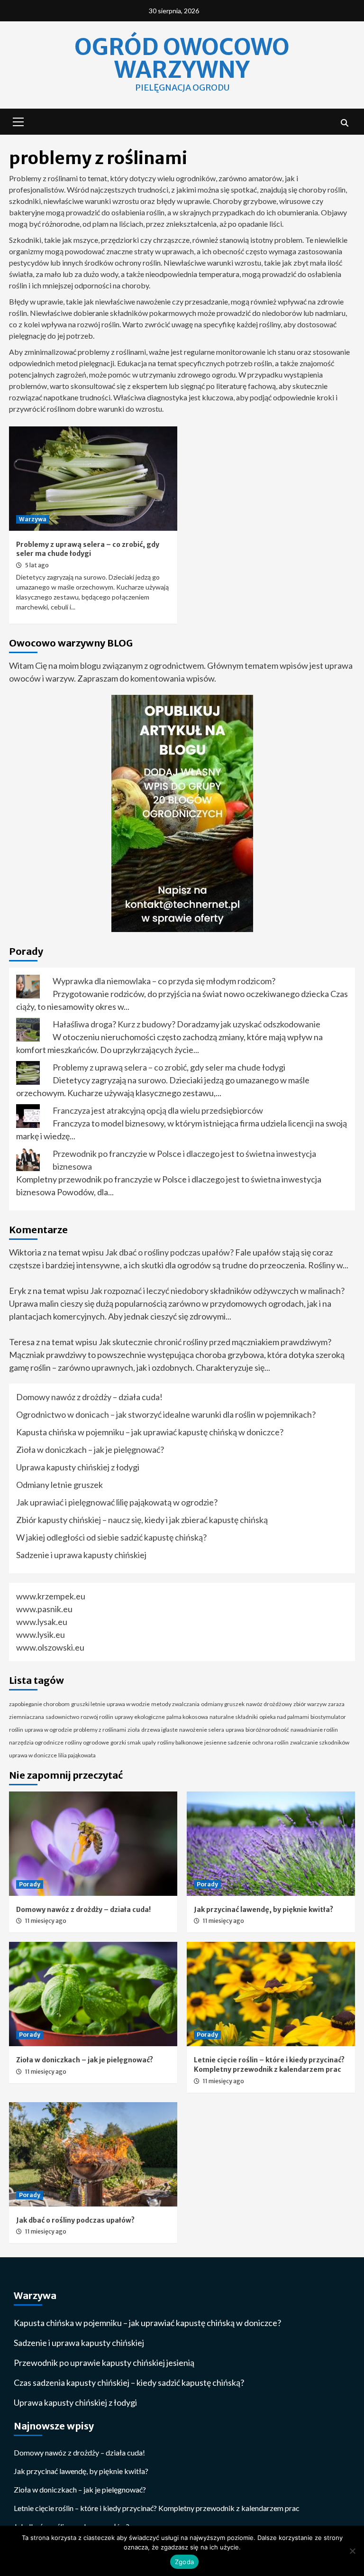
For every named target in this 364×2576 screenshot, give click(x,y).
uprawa (235, 1730)
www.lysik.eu (41, 1634)
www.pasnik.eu (44, 1609)
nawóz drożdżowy (269, 1704)
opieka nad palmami (284, 1717)
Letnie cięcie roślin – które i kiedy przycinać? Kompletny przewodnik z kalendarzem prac (269, 2065)
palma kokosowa (187, 1717)
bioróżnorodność (267, 1730)
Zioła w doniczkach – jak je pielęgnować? (90, 1450)
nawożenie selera (202, 1730)
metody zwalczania (175, 1704)
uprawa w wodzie (128, 1704)
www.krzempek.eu (51, 1596)
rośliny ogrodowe (87, 1742)
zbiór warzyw (310, 1704)
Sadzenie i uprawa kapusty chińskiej (81, 1555)
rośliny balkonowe (180, 1742)
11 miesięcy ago (46, 1921)
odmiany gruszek (223, 1704)
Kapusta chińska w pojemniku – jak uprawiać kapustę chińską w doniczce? (150, 1432)
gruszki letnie (88, 1704)
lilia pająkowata (77, 1755)
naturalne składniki (234, 1717)
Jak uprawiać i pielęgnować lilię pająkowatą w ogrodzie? (117, 1502)
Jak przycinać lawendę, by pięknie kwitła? (264, 1910)
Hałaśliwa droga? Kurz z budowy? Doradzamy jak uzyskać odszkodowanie (187, 1024)
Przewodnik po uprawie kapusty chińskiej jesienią (104, 2363)
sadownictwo (62, 1717)
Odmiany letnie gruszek (59, 1485)
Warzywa (33, 519)
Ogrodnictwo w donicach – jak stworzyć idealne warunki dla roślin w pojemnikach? (166, 1414)
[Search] (344, 123)
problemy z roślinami (100, 1730)
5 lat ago (37, 565)
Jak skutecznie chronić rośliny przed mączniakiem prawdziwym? (215, 1342)
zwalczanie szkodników (320, 1742)
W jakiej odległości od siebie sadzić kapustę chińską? (111, 1537)
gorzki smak (126, 1742)
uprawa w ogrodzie (48, 1730)
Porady (30, 1884)
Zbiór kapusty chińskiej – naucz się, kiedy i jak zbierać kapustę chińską (142, 1520)
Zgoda (184, 2562)
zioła (134, 1730)
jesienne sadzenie (227, 1742)
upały (149, 1742)
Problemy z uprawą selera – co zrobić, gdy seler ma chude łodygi (88, 549)
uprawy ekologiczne (140, 1717)
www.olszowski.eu (50, 1647)
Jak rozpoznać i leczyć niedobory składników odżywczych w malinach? (217, 1291)
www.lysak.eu (42, 1622)
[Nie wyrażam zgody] (352, 2551)
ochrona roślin (270, 1742)
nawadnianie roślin (314, 1730)
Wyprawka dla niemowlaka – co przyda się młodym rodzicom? (164, 981)
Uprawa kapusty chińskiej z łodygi (78, 1467)
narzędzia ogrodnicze (36, 1742)
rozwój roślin (97, 1717)
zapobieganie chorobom (39, 1704)
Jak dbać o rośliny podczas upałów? (169, 1252)
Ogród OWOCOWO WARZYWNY (182, 58)
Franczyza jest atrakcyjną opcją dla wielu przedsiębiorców (158, 1110)
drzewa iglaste (159, 1730)
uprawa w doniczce (33, 1755)
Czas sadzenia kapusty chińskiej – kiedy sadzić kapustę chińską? (129, 2382)
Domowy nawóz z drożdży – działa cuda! (89, 1397)
